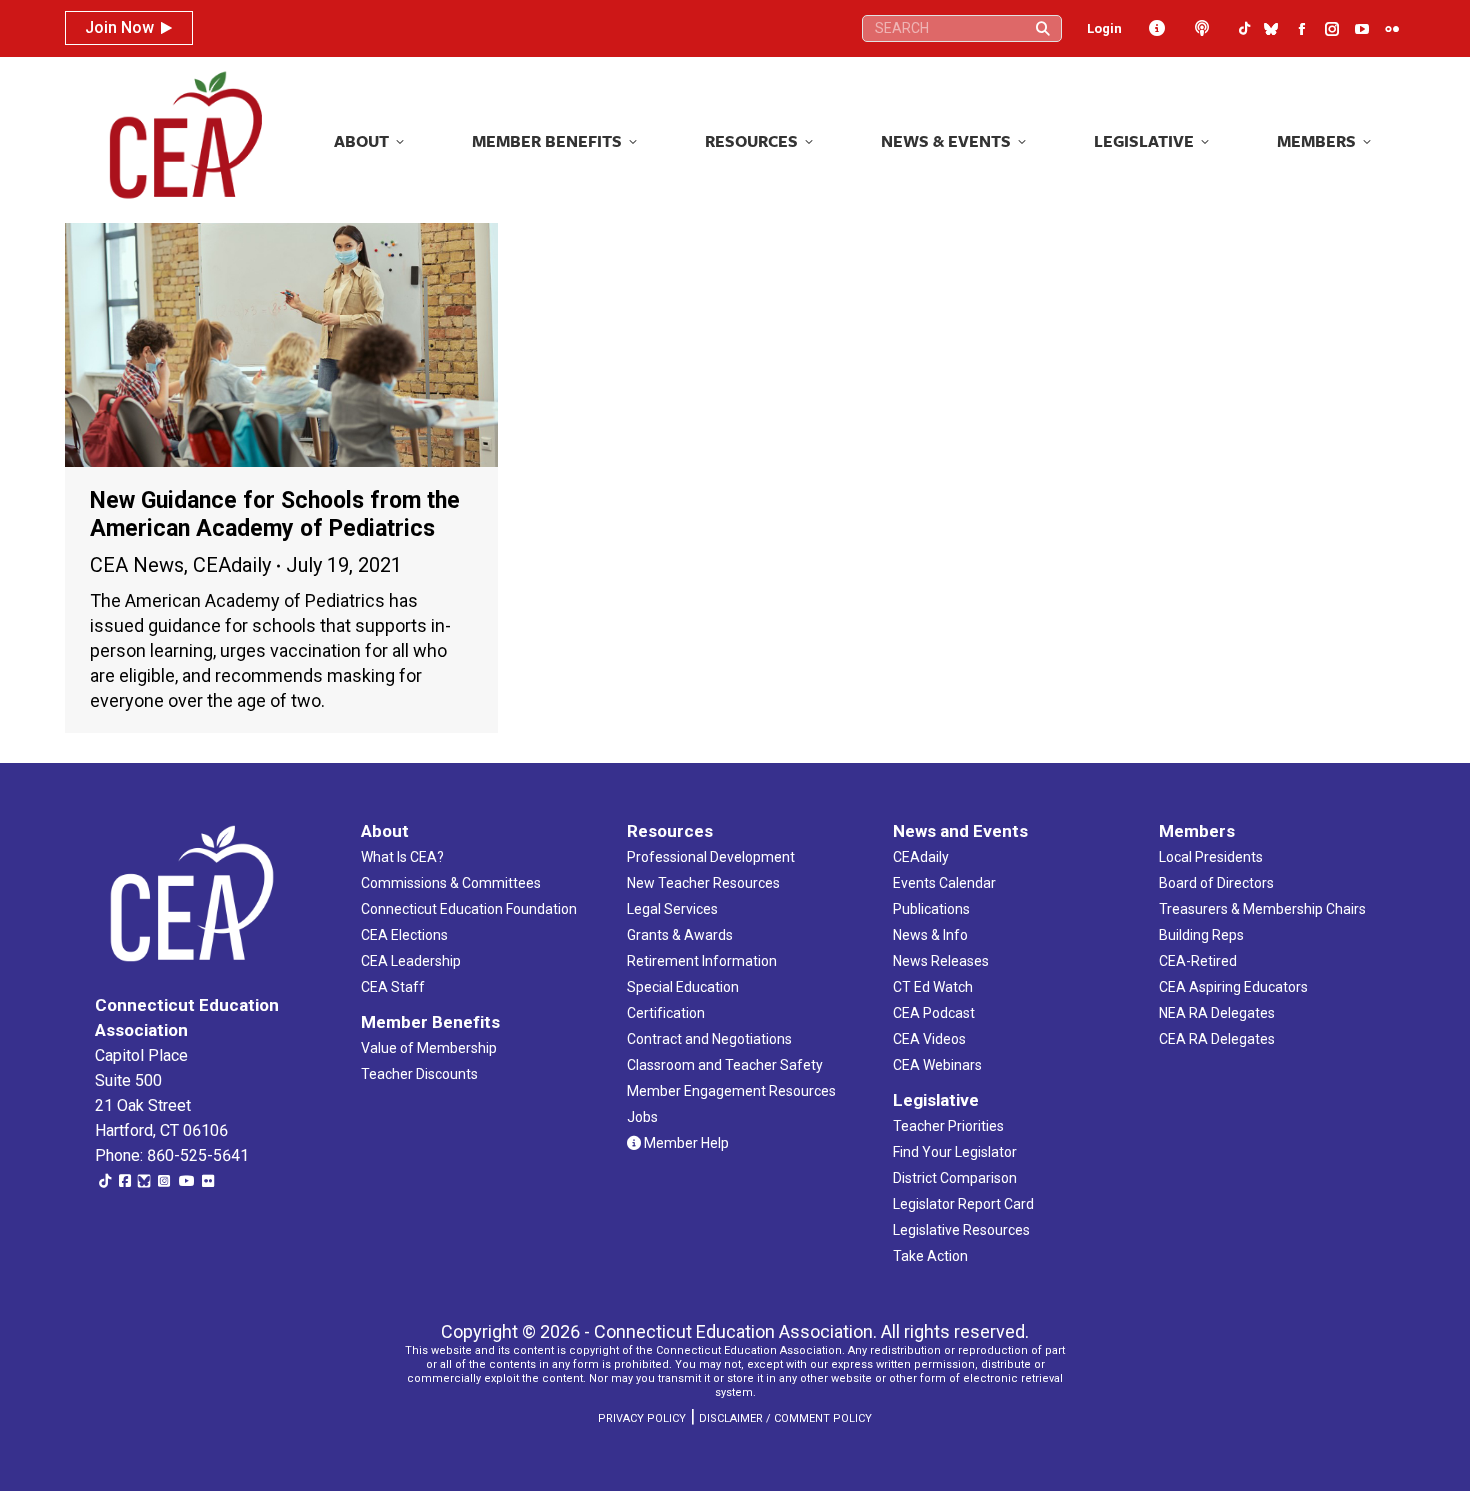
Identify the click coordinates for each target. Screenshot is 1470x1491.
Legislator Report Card (963, 1204)
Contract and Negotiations (709, 1039)
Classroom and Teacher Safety (725, 1065)
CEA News (137, 565)
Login (1104, 28)
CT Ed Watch (933, 987)
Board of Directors (1216, 883)
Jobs (642, 1117)
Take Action (930, 1256)
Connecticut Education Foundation (469, 909)
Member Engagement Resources (731, 1091)
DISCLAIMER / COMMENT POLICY (785, 1418)
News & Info (930, 935)
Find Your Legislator (955, 1152)
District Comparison (955, 1178)
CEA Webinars (937, 1065)
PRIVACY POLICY (642, 1418)
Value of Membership (429, 1048)
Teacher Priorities (948, 1126)
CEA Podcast (934, 1013)
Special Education (683, 987)
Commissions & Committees (451, 883)
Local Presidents (1211, 857)
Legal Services (672, 909)
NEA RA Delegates (1217, 1013)
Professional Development (711, 857)
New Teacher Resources (703, 883)
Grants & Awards (680, 935)
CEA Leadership (411, 961)
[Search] (1043, 28)
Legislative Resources (961, 1230)
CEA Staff (393, 987)
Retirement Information (702, 961)
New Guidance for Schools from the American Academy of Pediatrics (275, 514)
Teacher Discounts (419, 1074)
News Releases (941, 961)
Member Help (685, 1143)
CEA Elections (404, 935)
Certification (666, 1013)
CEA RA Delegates (1217, 1039)
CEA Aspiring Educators (1233, 987)
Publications (931, 909)
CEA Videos (929, 1039)
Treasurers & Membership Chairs (1262, 909)
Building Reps (1201, 935)
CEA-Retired (1198, 961)
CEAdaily (232, 565)
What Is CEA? (402, 857)
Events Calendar (944, 883)
